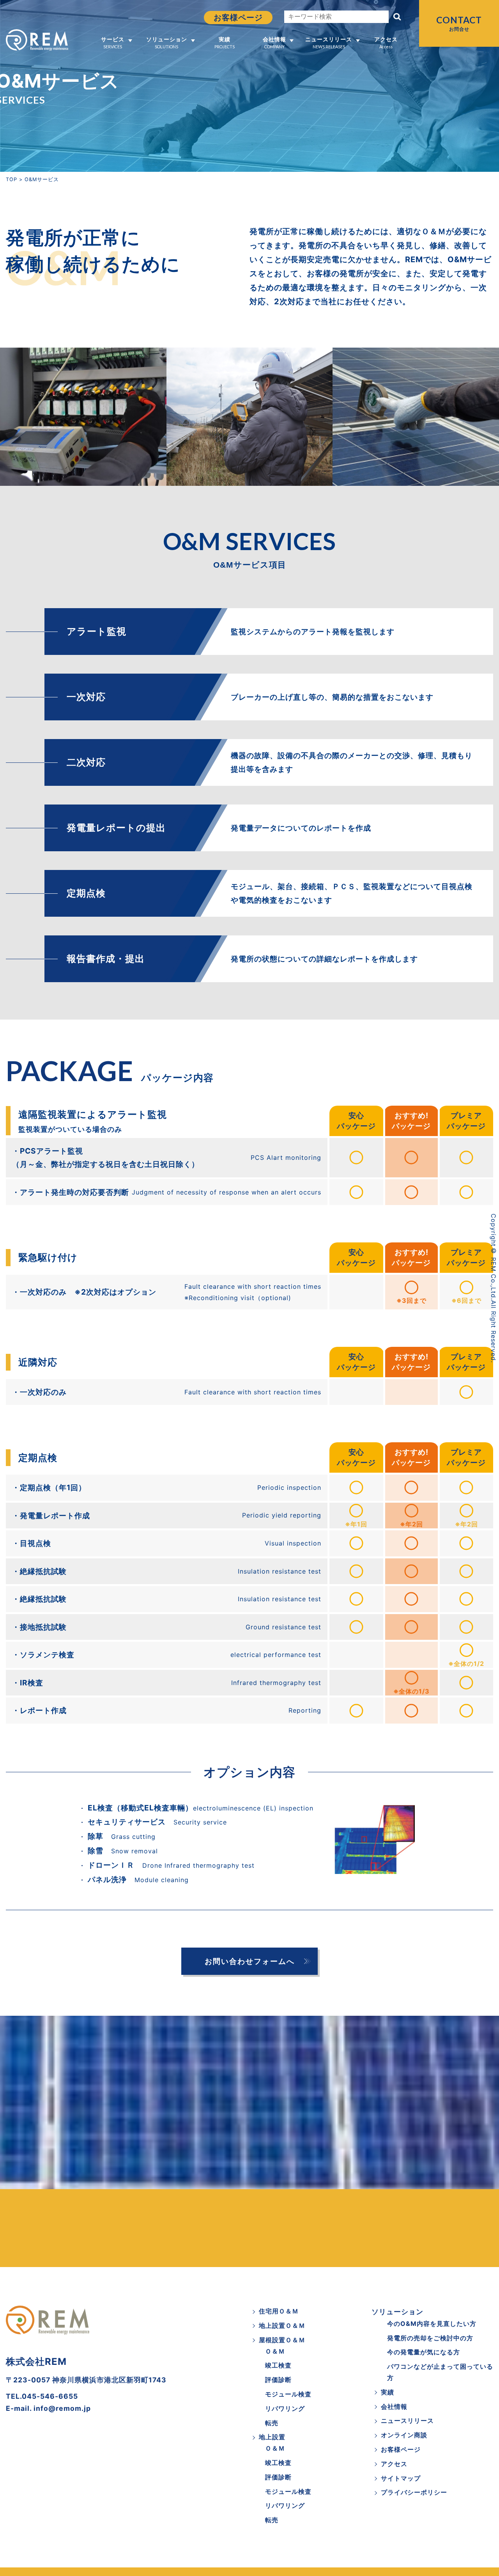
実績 (225, 42)
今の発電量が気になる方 (424, 2352)
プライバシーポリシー (414, 2492)
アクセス (386, 42)
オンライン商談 (404, 2435)
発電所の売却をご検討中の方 (430, 2338)
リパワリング (285, 2408)
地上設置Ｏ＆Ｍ (282, 2325)
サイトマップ (401, 2478)
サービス (113, 42)
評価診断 (278, 2380)
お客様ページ (238, 18)
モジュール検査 (288, 2394)
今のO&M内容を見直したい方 (432, 2324)
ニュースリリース (329, 42)
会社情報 (274, 42)
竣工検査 (278, 2365)
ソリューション (167, 42)
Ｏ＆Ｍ (275, 2351)
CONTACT (459, 23)
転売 (272, 2423)
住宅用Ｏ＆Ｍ (279, 2311)
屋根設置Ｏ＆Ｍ (282, 2340)
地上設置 (272, 2437)
